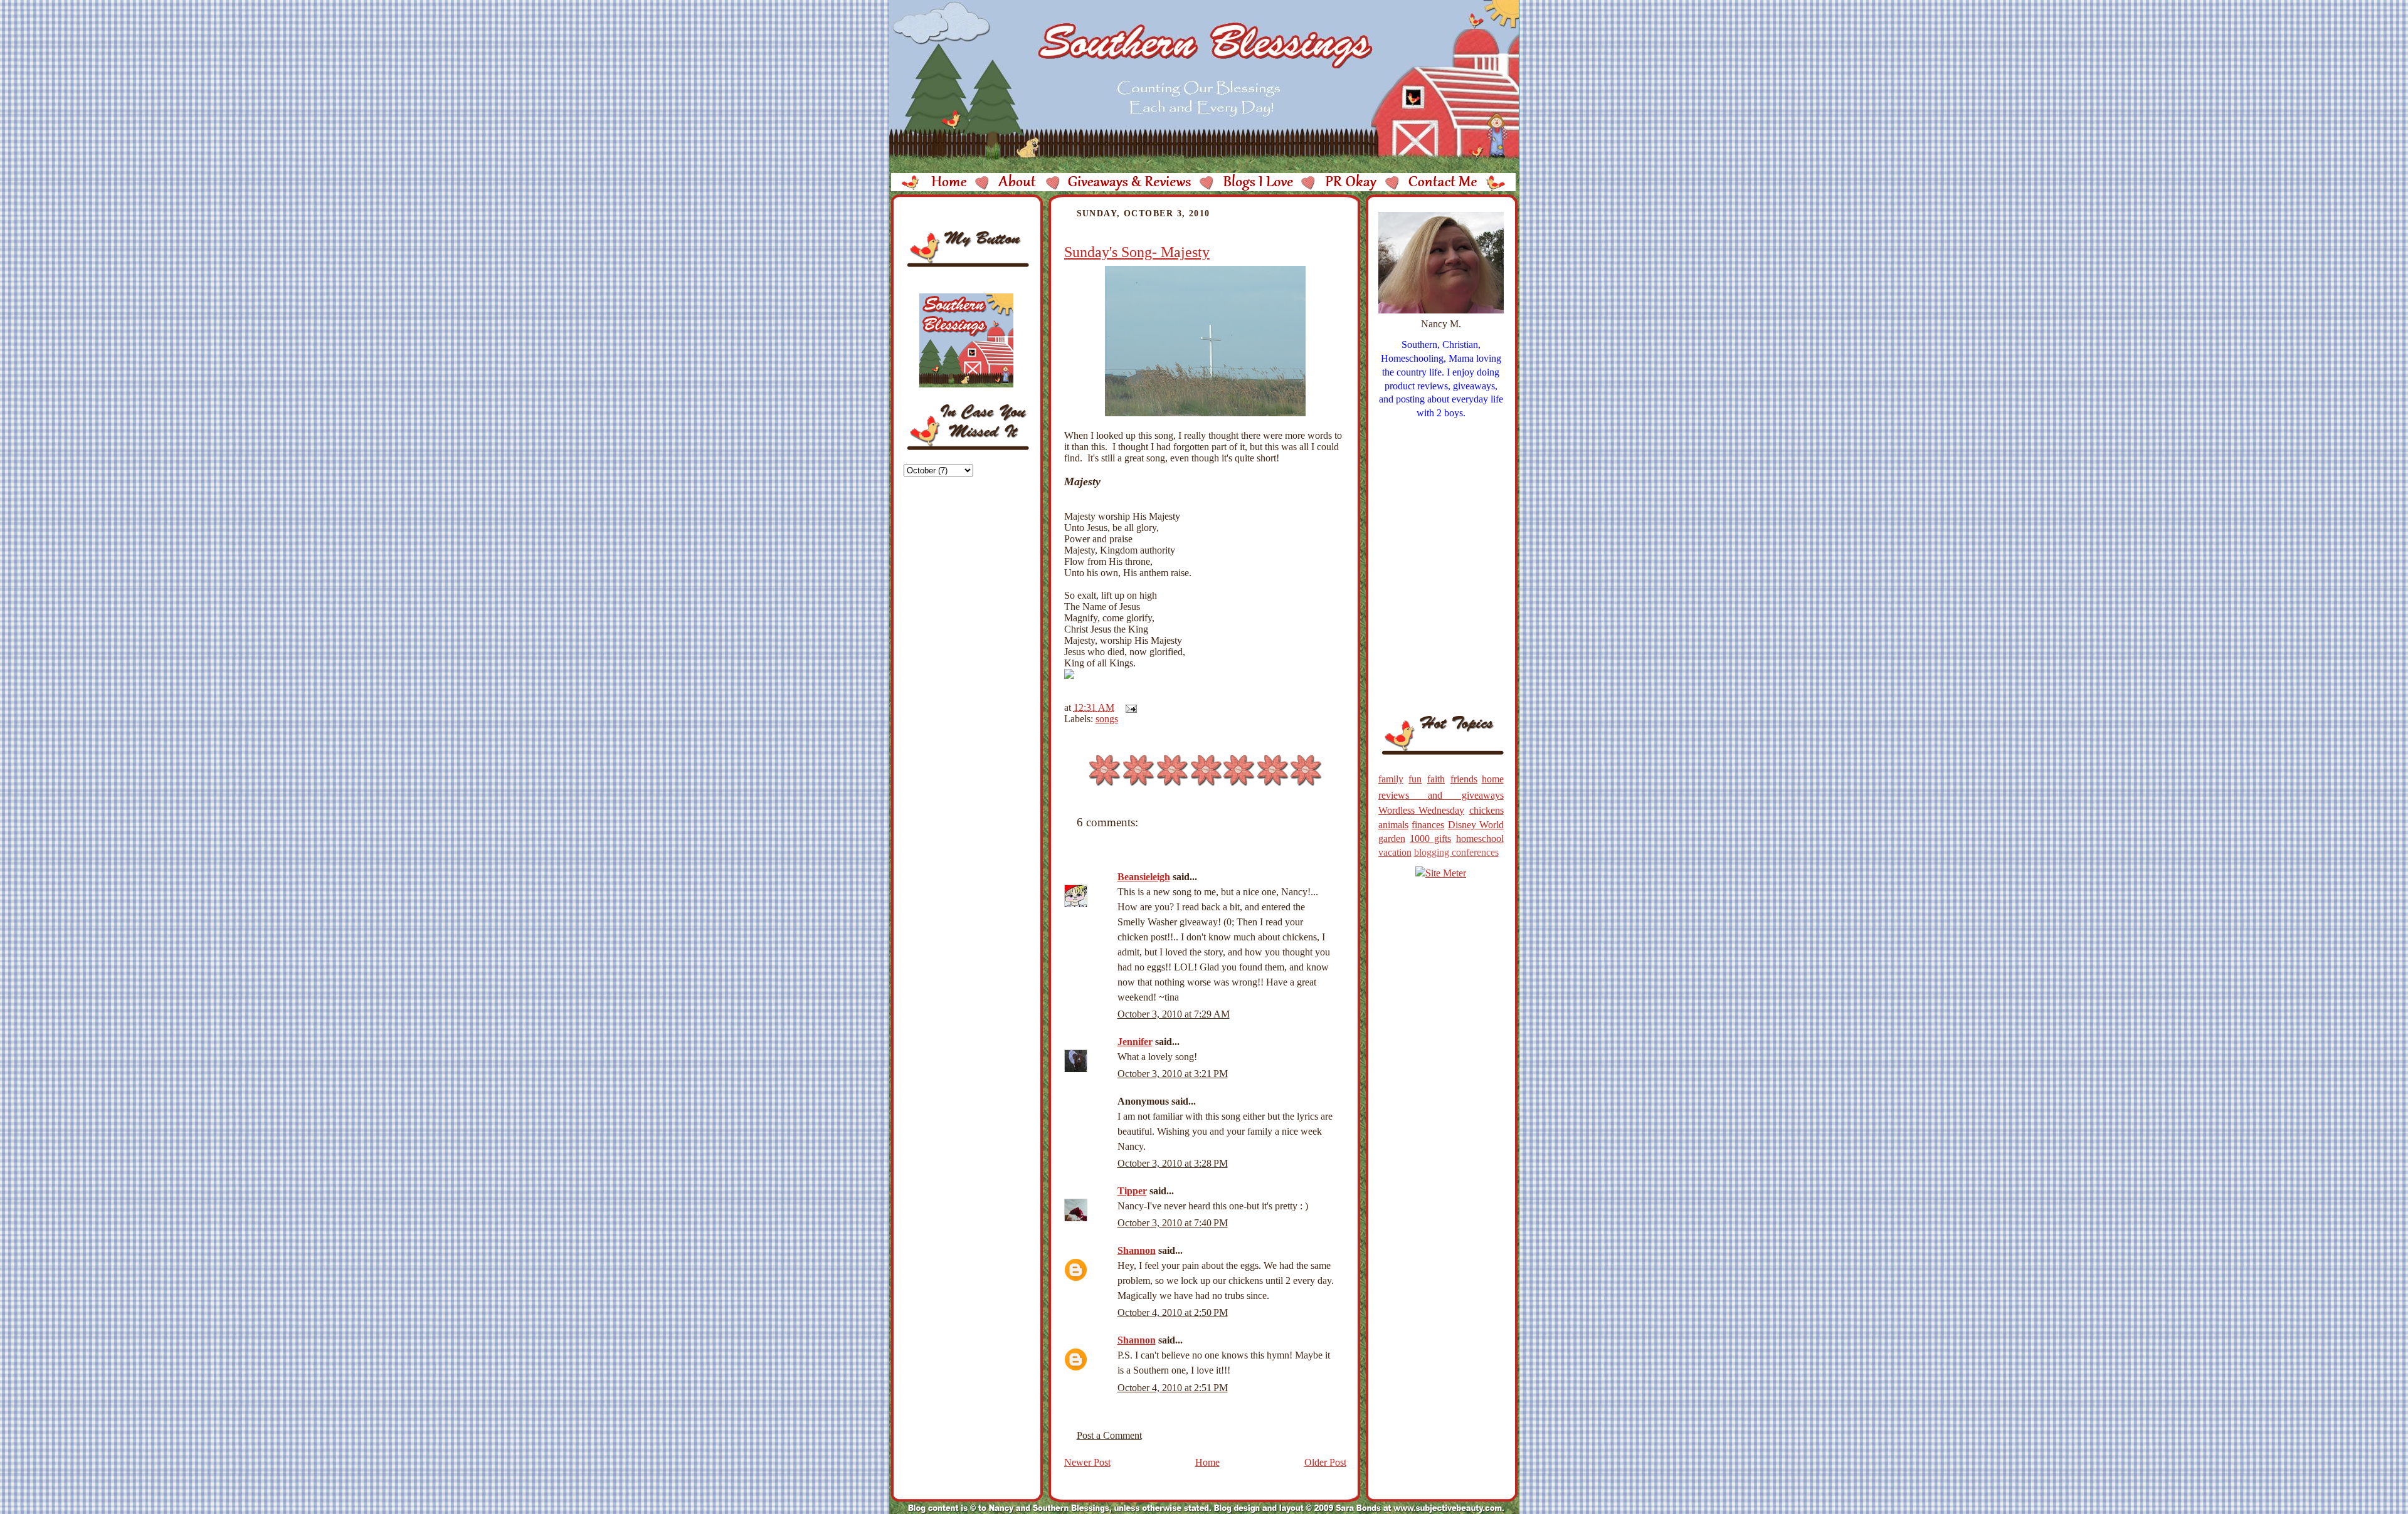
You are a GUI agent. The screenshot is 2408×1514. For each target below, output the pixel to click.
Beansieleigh (1144, 877)
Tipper (1132, 1191)
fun (1415, 779)
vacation (1395, 852)
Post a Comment (1109, 1435)
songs (1107, 719)
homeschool (1480, 838)
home (1493, 779)
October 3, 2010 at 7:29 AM (1174, 1014)
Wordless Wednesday (1422, 810)
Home (1207, 1462)
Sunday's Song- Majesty (1137, 252)
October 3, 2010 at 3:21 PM (1173, 1074)
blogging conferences (1456, 852)
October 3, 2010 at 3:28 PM (1173, 1163)
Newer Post (1087, 1462)
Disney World (1476, 825)
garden (1392, 838)
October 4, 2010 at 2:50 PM (1173, 1312)
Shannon (1137, 1250)
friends (1464, 779)
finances (1428, 825)
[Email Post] (1129, 707)
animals (1393, 825)
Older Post (1325, 1462)
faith (1436, 779)
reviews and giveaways (1441, 795)
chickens (1487, 810)
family (1391, 779)
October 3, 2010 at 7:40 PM (1173, 1223)
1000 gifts (1430, 838)
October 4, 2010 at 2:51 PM (1173, 1388)
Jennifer (1135, 1042)
